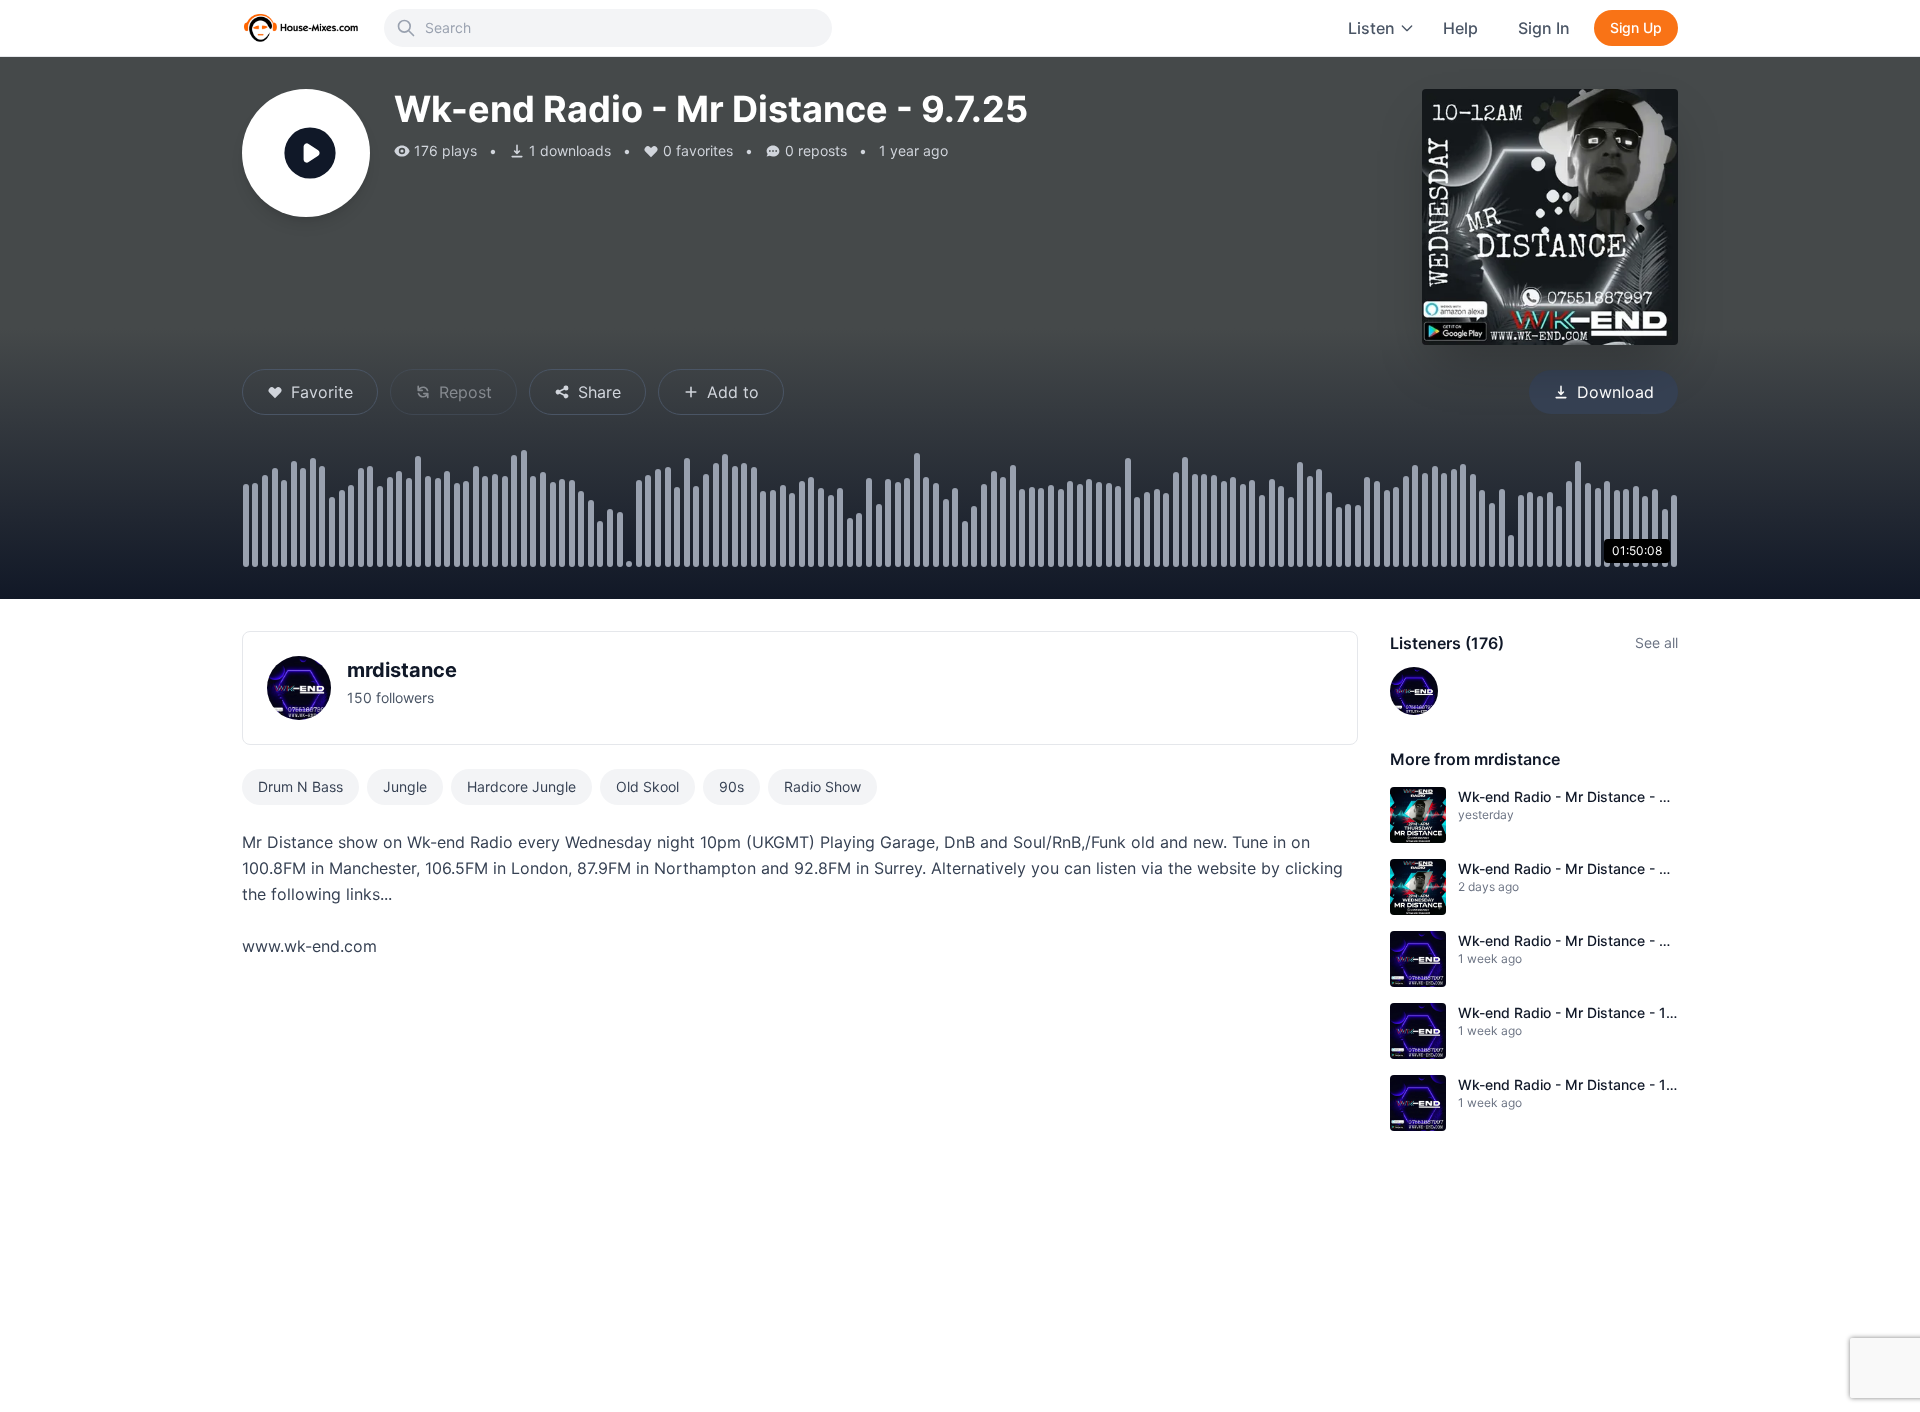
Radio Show (822, 786)
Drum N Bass (300, 786)
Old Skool (647, 786)
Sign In (1544, 28)
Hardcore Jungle (521, 786)
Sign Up (1636, 27)
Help (1460, 28)
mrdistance (402, 670)
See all (1656, 642)
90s (731, 786)
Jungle (405, 786)
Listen (1371, 28)
